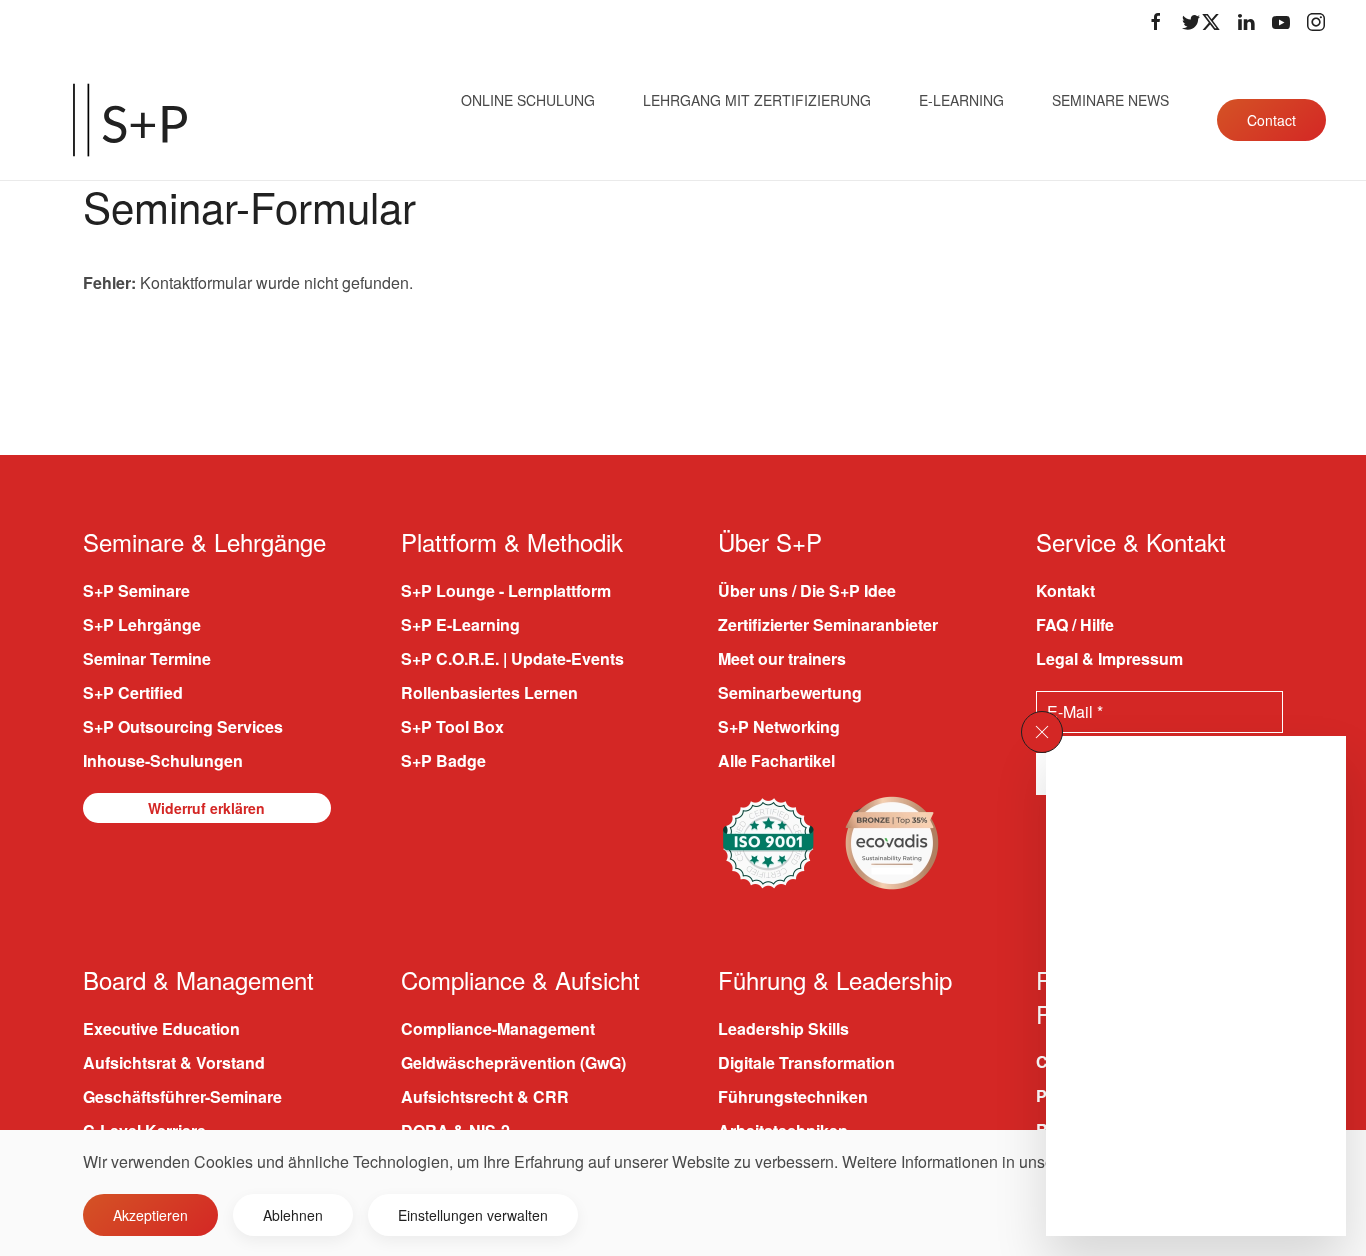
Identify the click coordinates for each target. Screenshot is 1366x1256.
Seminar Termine (147, 658)
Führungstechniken (793, 1096)
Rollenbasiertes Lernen (489, 692)
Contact (1271, 120)
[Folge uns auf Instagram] (1316, 22)
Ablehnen (293, 1215)
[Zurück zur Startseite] (130, 120)
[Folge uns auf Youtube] (1281, 22)
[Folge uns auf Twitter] (1201, 22)
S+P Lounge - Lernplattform (506, 590)
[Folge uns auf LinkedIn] (1246, 22)
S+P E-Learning (460, 624)
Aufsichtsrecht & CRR (485, 1096)
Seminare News (1110, 100)
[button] (1042, 732)
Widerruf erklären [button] (206, 808)
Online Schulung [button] (528, 100)
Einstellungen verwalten (473, 1215)
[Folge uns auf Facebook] (1156, 22)
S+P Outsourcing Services (183, 726)
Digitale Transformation (806, 1062)
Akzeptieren (150, 1215)
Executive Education (161, 1028)
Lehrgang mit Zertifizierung (757, 100)
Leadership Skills (783, 1028)
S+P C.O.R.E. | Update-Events (512, 658)
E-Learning (961, 100)
